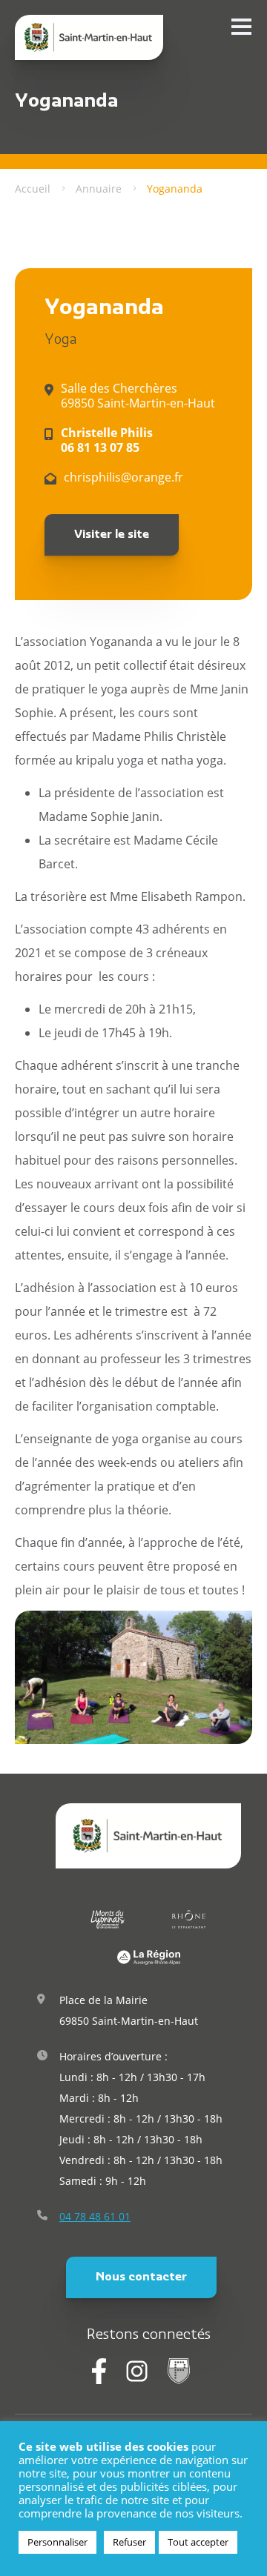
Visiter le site (112, 535)
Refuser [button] (129, 2542)
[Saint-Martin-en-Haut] (89, 37)
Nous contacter (141, 2277)
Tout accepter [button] (198, 2542)
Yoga (61, 340)
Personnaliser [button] (57, 2542)
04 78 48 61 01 (95, 2216)
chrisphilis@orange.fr (123, 477)
